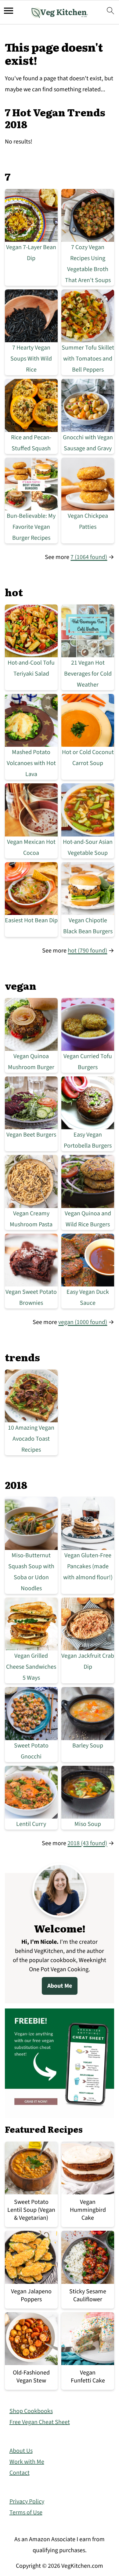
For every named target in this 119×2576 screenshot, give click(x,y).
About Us (21, 2451)
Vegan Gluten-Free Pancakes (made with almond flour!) (88, 1566)
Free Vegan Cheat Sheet (40, 2422)
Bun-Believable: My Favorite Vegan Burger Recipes (31, 527)
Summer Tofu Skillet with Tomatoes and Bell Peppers (88, 359)
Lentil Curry (31, 1824)
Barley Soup (88, 1746)
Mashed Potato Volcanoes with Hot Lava (31, 763)
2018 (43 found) (87, 1843)
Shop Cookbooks (31, 2411)
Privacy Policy (27, 2502)
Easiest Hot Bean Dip (31, 920)
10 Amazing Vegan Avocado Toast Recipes (31, 1439)
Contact (20, 2473)
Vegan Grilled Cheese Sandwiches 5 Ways (31, 1667)
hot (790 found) (87, 951)
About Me (60, 1986)
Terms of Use (26, 2513)
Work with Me (27, 2462)
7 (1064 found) (89, 557)
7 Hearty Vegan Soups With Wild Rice (31, 359)
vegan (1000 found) (83, 1322)
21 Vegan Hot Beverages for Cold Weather (88, 674)
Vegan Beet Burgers (31, 1135)
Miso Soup (88, 1824)
